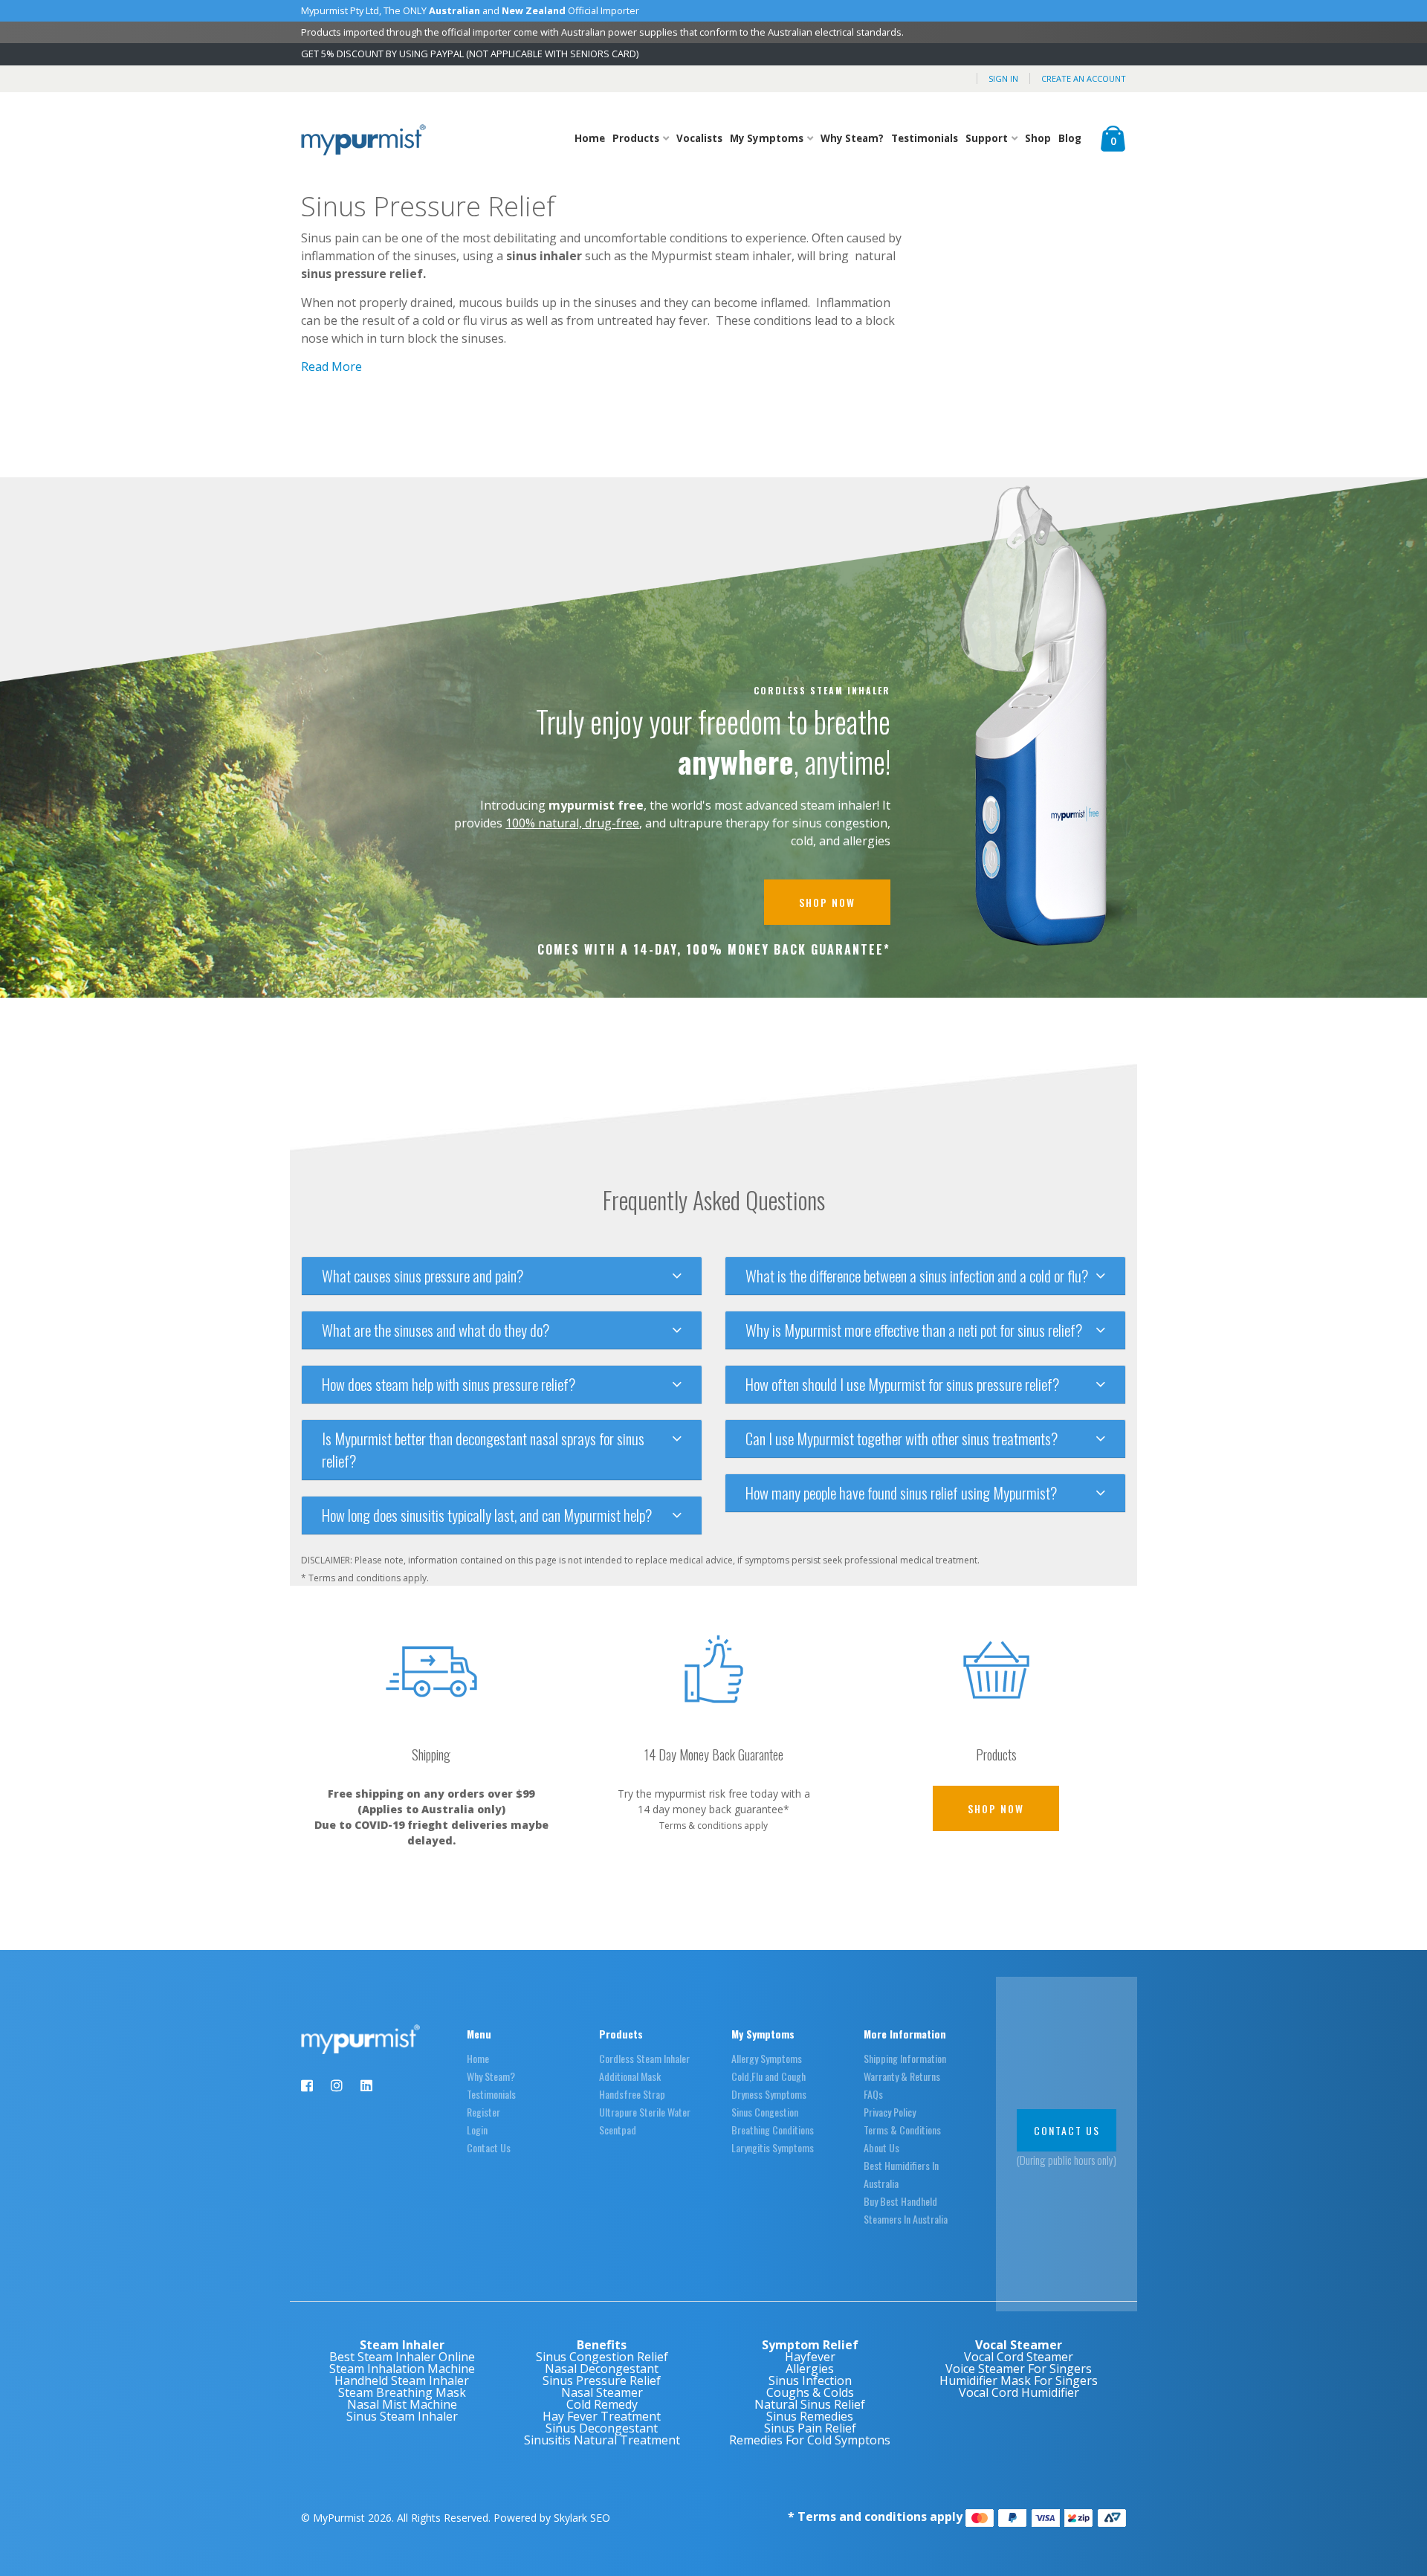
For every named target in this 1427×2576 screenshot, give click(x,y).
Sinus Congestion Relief (602, 2357)
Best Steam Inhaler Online (402, 2357)
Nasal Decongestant (602, 2369)
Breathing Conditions (773, 2130)
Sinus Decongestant (602, 2428)
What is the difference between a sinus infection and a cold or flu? (917, 1276)
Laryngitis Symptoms (773, 2147)
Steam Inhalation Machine (402, 2369)
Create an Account (1084, 78)
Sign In (1003, 78)
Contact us (1067, 2130)
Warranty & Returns (902, 2076)
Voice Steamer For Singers (1019, 2369)
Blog (1070, 138)
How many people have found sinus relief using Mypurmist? (901, 1493)
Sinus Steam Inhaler (402, 2416)
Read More (331, 367)
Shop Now (827, 902)
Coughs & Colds (810, 2392)
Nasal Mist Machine (402, 2404)
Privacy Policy (890, 2112)
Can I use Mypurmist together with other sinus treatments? (902, 1439)
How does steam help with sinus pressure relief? (449, 1384)
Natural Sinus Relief (810, 2404)
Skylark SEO (582, 2518)
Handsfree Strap (632, 2094)
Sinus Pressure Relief (602, 2380)
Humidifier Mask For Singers (1019, 2380)
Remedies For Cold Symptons (810, 2440)
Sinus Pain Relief (810, 2428)
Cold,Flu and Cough (768, 2076)
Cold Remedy (602, 2404)
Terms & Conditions (902, 2130)
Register (483, 2112)
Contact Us (489, 2147)
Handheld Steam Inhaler (402, 2380)
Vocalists (699, 138)
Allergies (810, 2369)
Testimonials (925, 138)
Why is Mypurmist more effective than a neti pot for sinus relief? (914, 1330)
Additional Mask (630, 2076)
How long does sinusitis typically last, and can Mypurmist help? (487, 1515)
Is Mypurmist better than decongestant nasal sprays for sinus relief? (483, 1450)
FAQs (873, 2094)
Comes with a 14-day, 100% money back (714, 950)
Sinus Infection (810, 2380)
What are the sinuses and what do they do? (436, 1330)
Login (477, 2130)
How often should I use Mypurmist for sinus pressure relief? (902, 1384)
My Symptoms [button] (768, 138)
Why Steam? (852, 138)
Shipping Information (905, 2058)
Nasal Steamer (602, 2392)
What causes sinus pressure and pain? (423, 1276)
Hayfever (810, 2357)
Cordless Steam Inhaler (822, 691)
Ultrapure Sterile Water (645, 2112)
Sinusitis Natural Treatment (602, 2440)
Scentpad (618, 2130)
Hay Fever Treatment (602, 2416)
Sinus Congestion (765, 2112)
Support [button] (988, 138)
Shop (1038, 138)
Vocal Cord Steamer (1019, 2357)
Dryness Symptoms (769, 2094)
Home (590, 138)
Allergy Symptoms (767, 2058)
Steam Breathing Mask (402, 2392)
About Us (881, 2147)
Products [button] (637, 138)
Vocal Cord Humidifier (1019, 2392)
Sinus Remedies (810, 2416)
